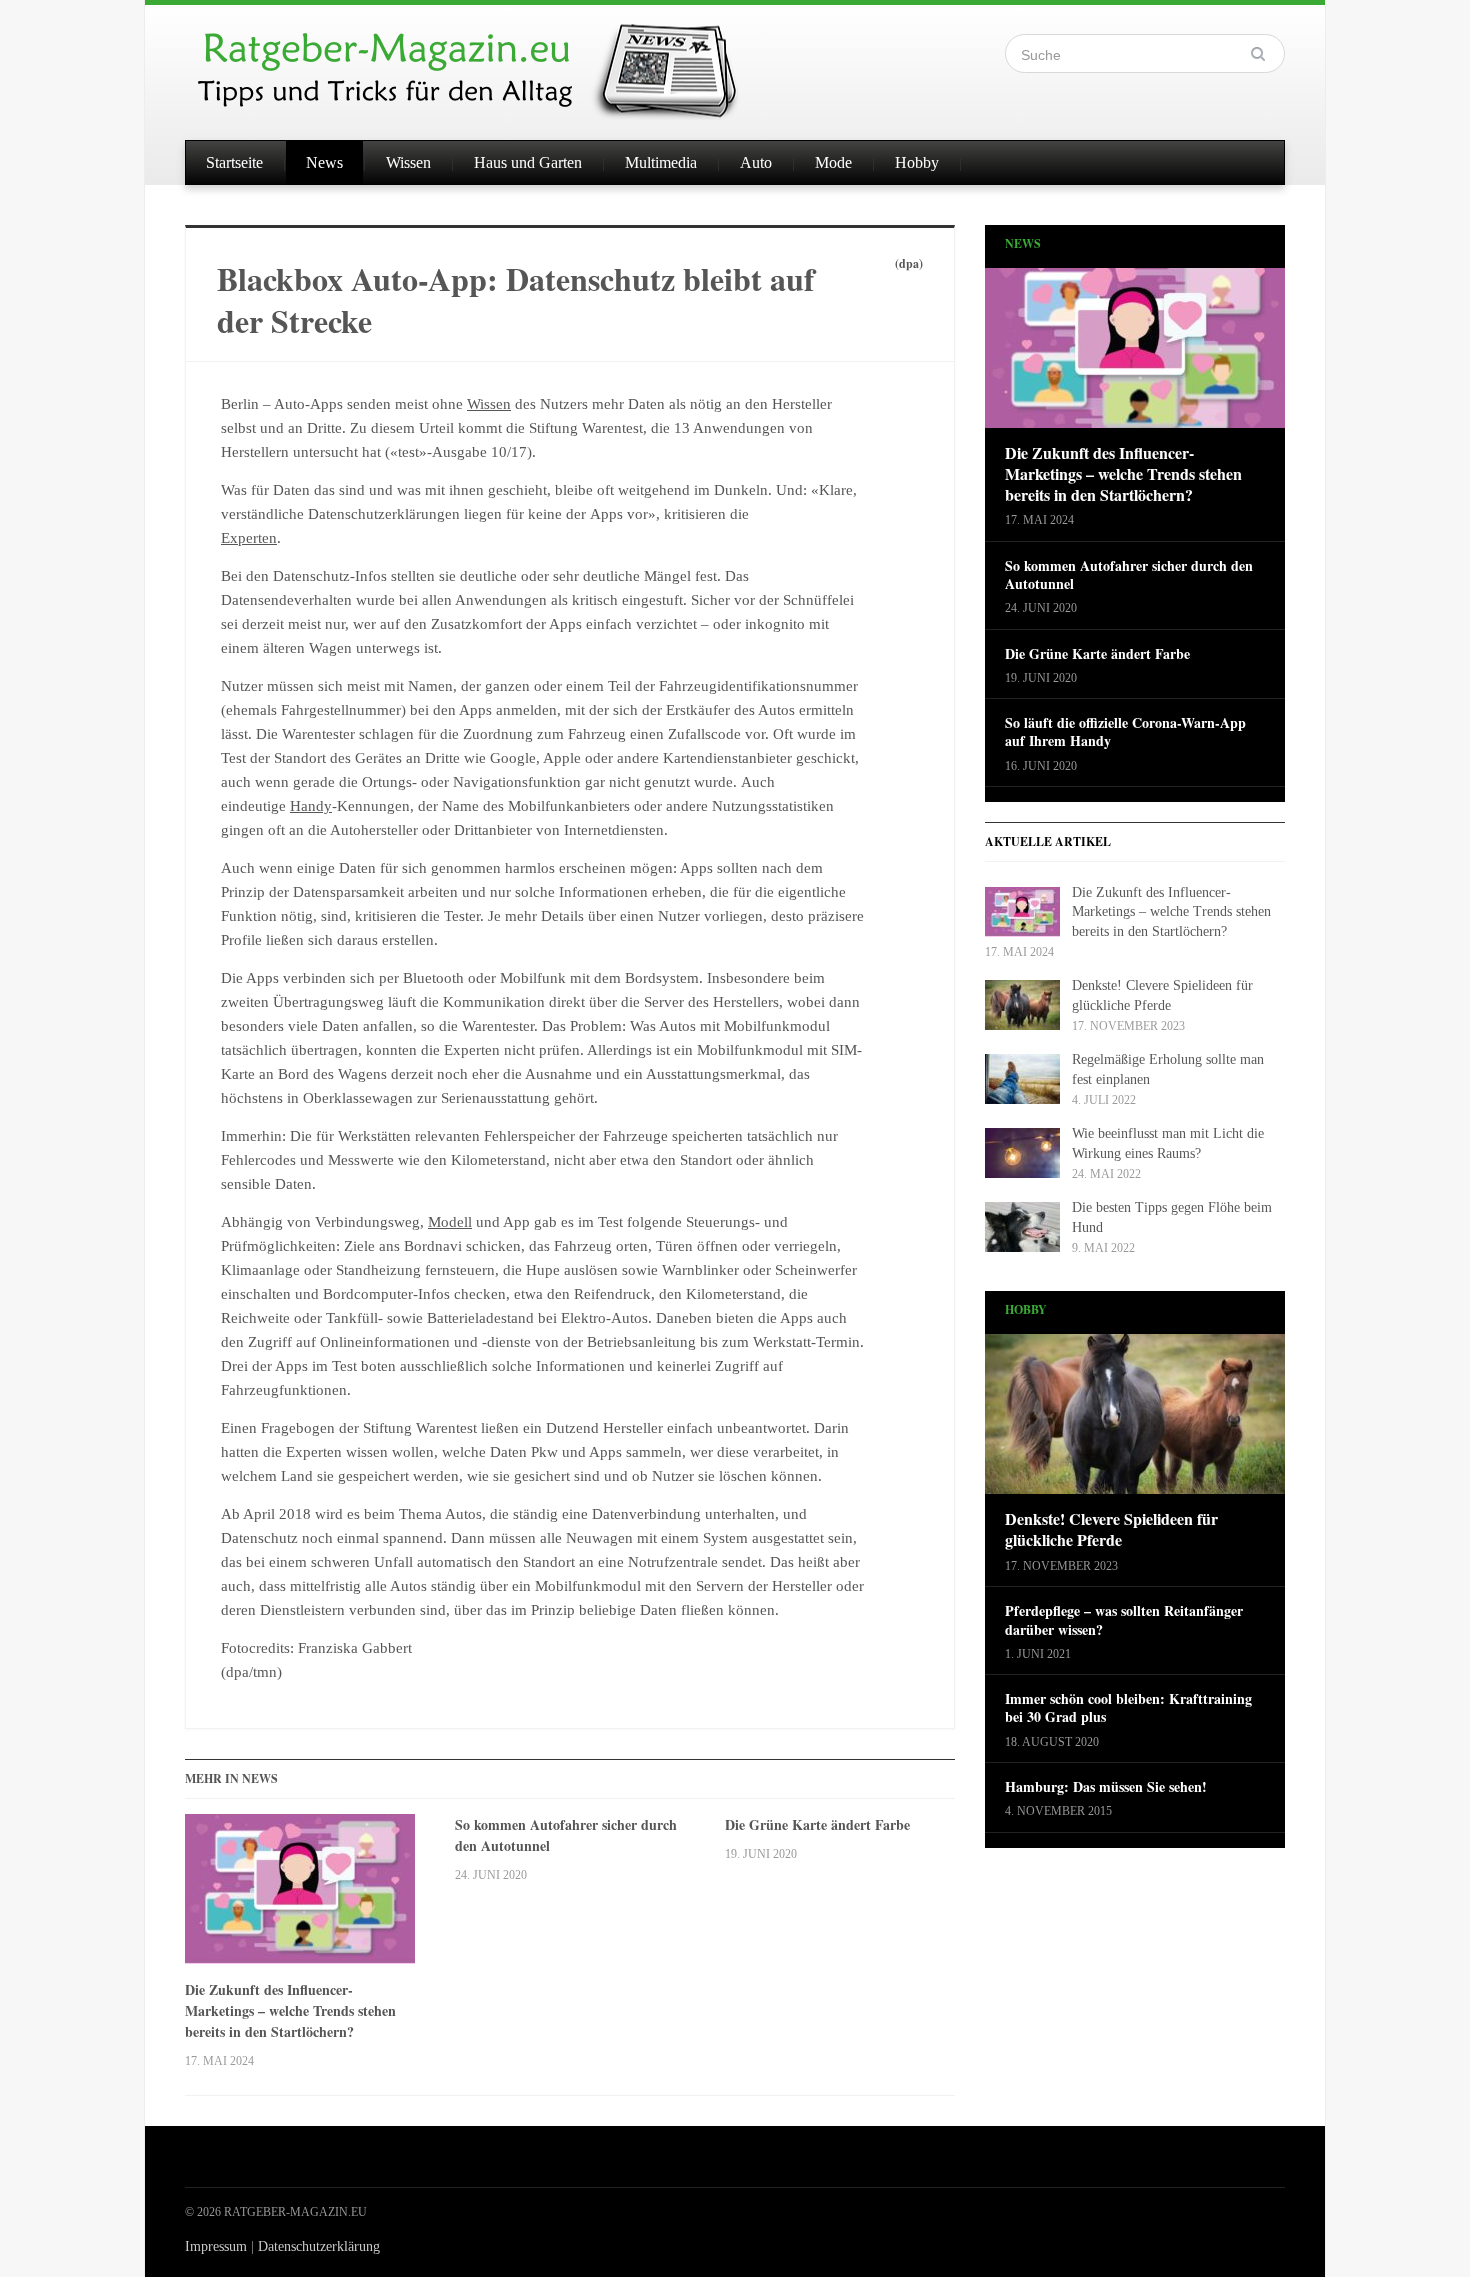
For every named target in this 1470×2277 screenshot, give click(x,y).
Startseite (234, 162)
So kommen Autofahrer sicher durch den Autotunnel (566, 1835)
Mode (833, 162)
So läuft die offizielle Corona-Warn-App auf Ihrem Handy (1125, 732)
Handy (311, 806)
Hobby (917, 162)
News (324, 162)
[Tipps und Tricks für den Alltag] (485, 62)
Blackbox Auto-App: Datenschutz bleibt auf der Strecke (516, 299)
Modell (450, 1222)
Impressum (216, 2246)
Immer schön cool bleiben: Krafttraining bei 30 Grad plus (1128, 1708)
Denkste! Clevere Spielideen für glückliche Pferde (1111, 1530)
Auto (756, 162)
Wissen (408, 162)
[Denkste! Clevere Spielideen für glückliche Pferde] (1135, 1420)
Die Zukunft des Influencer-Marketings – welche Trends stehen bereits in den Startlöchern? (290, 2010)
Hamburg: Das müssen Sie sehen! (1106, 1787)
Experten (249, 538)
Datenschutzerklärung (319, 2246)
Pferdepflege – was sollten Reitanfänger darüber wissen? (1124, 1620)
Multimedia (661, 162)
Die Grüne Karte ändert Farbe (817, 1824)
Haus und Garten (528, 162)
